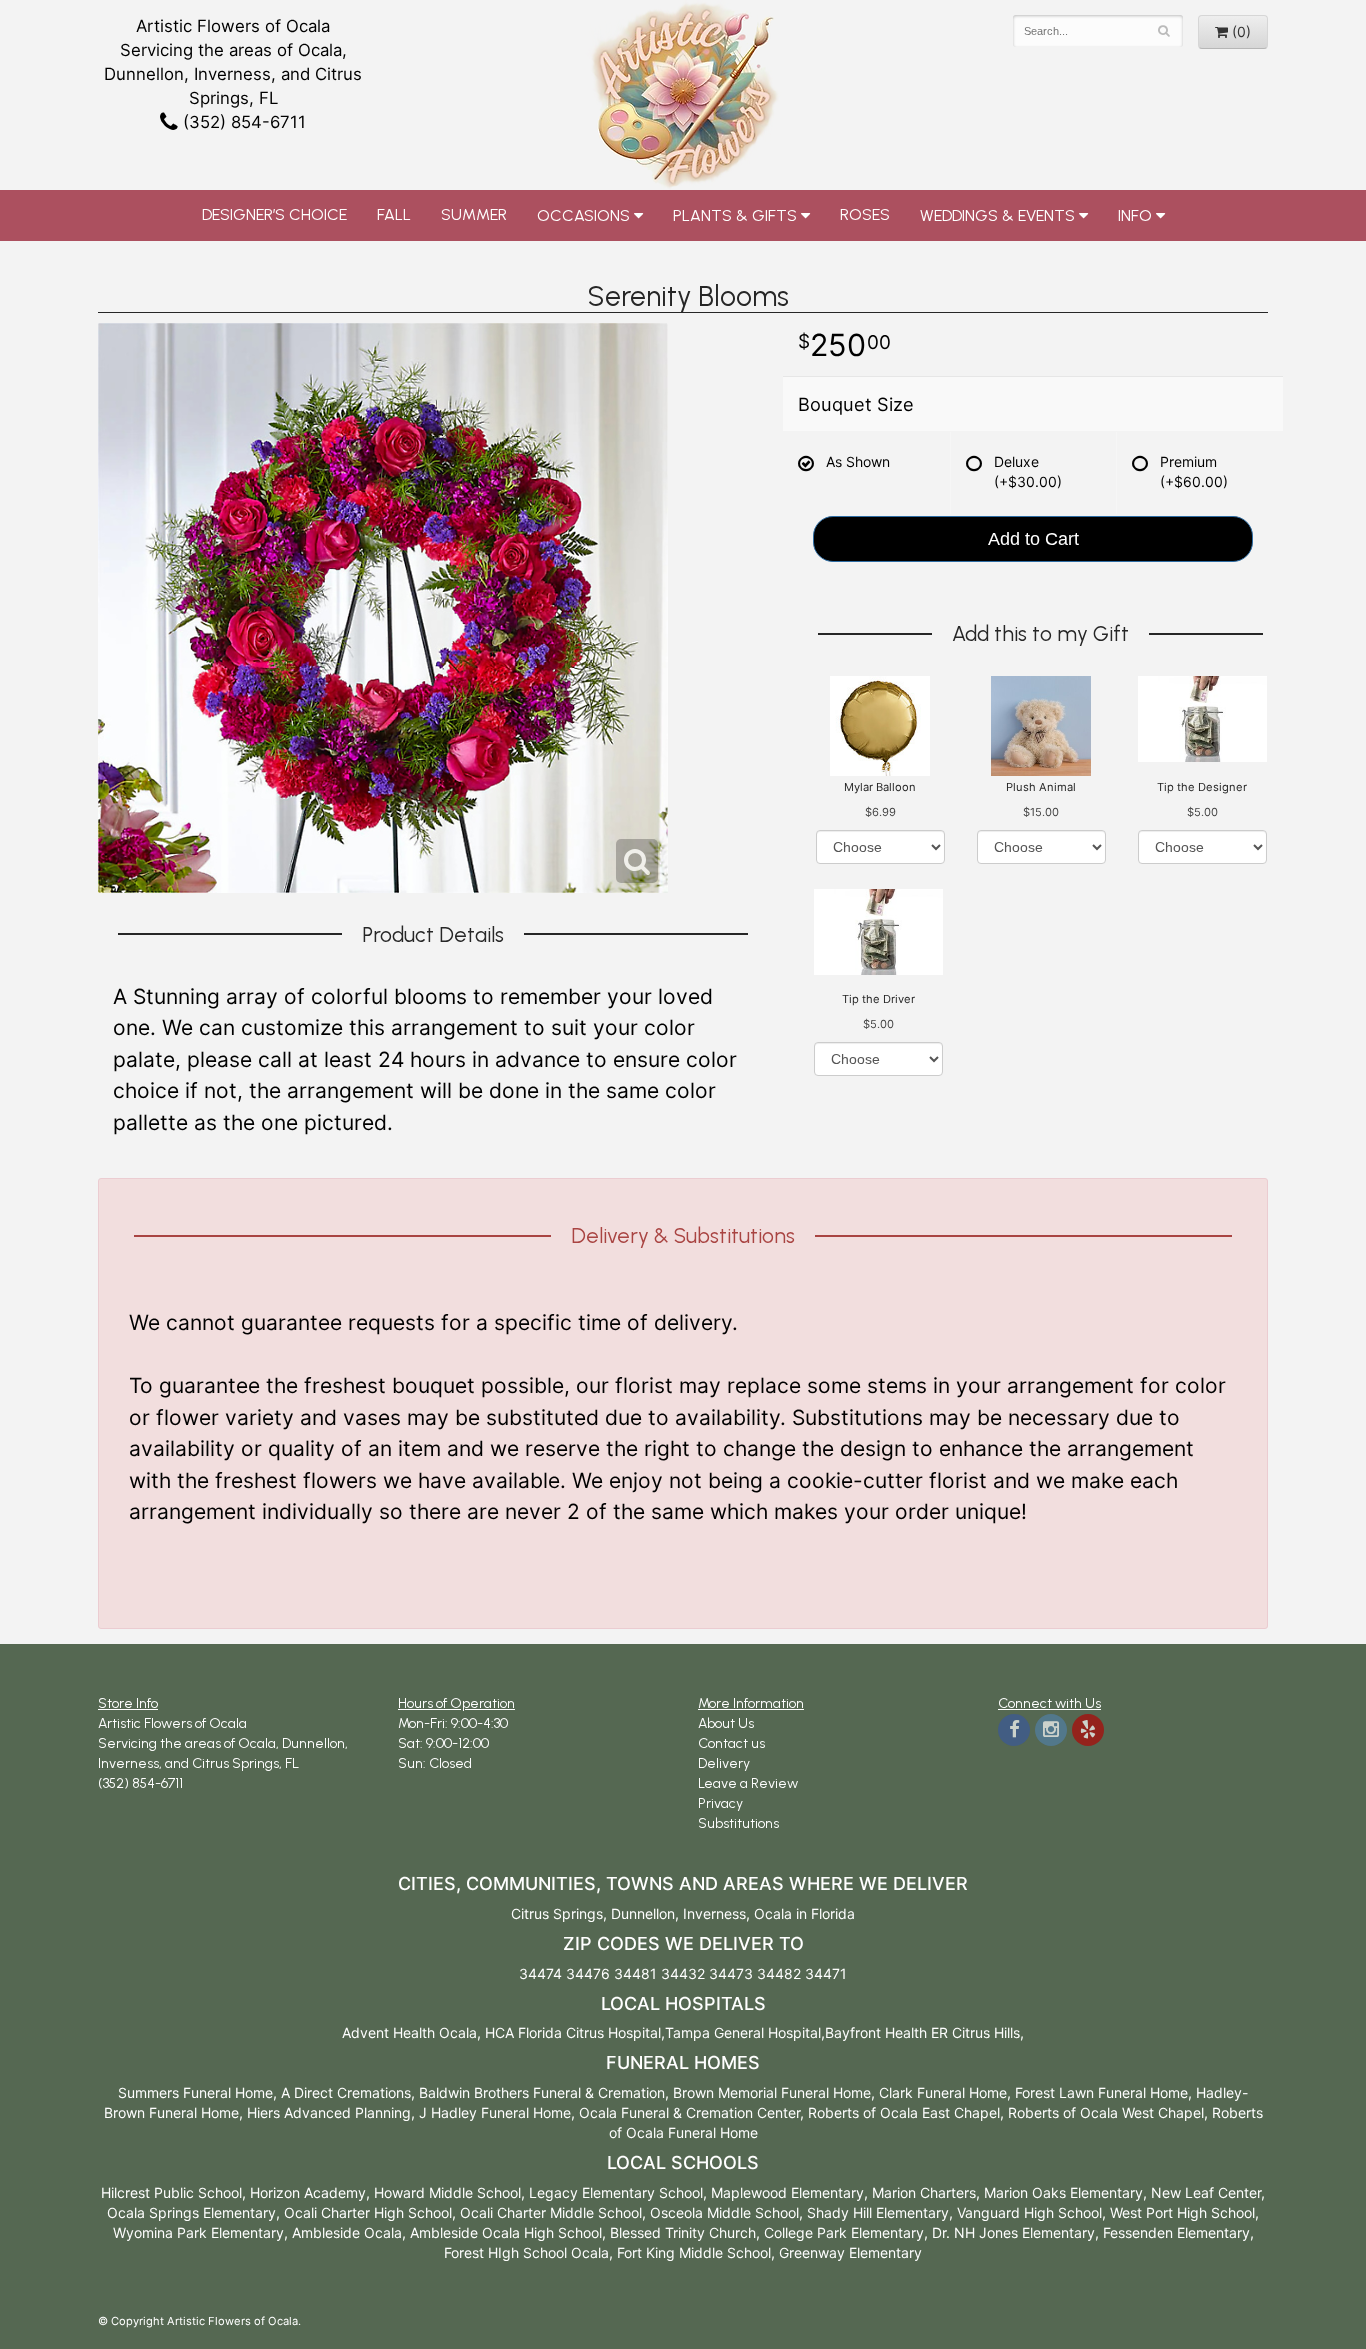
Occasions (583, 215)
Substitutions (738, 1823)
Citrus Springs (557, 1913)
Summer (474, 214)
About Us (726, 1723)
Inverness (714, 1913)
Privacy (720, 1803)
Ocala (773, 1913)
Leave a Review (748, 1783)
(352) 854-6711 (242, 122)
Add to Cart (1033, 539)
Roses (865, 214)
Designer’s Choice (274, 214)
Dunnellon (643, 1913)
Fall (394, 214)
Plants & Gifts (735, 215)
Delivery (724, 1763)
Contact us (731, 1743)
